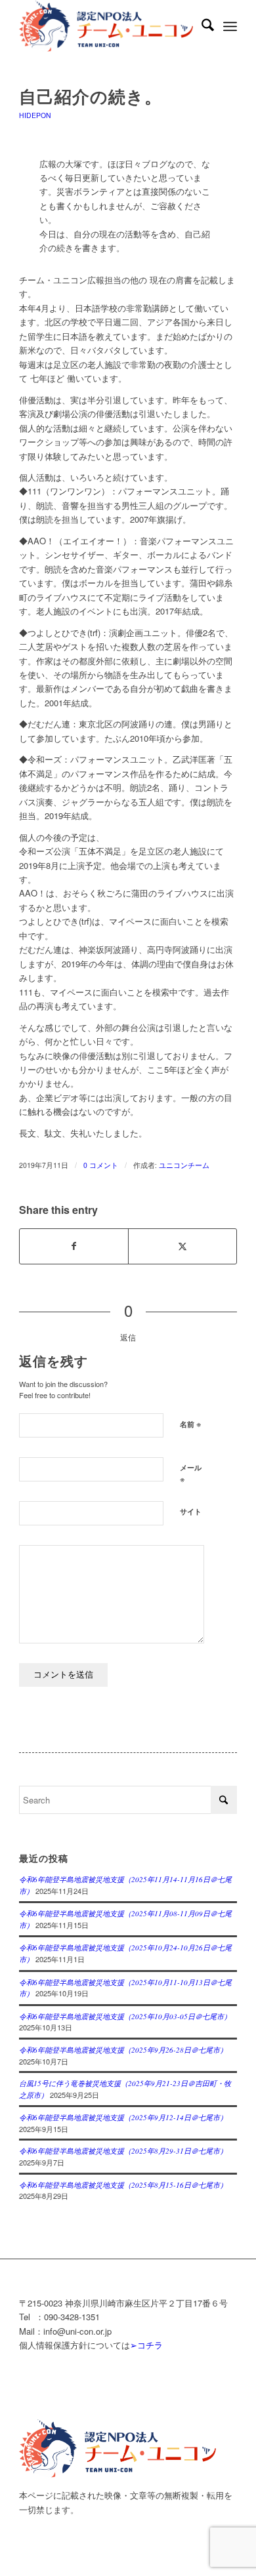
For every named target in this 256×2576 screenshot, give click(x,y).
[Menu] (230, 26)
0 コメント (101, 1165)
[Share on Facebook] (74, 1246)
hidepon (35, 115)
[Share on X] (182, 1246)
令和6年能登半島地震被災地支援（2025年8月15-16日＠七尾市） (123, 2185)
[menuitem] (201, 26)
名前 (191, 1423)
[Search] (201, 26)
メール (191, 1474)
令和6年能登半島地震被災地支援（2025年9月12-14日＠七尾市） (123, 2117)
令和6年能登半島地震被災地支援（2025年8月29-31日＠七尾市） (123, 2151)
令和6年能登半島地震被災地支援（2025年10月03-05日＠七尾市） (125, 2016)
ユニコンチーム (184, 1165)
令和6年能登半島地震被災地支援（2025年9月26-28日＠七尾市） (123, 2050)
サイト (191, 1511)
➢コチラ (146, 2345)
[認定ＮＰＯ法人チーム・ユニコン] (106, 26)
